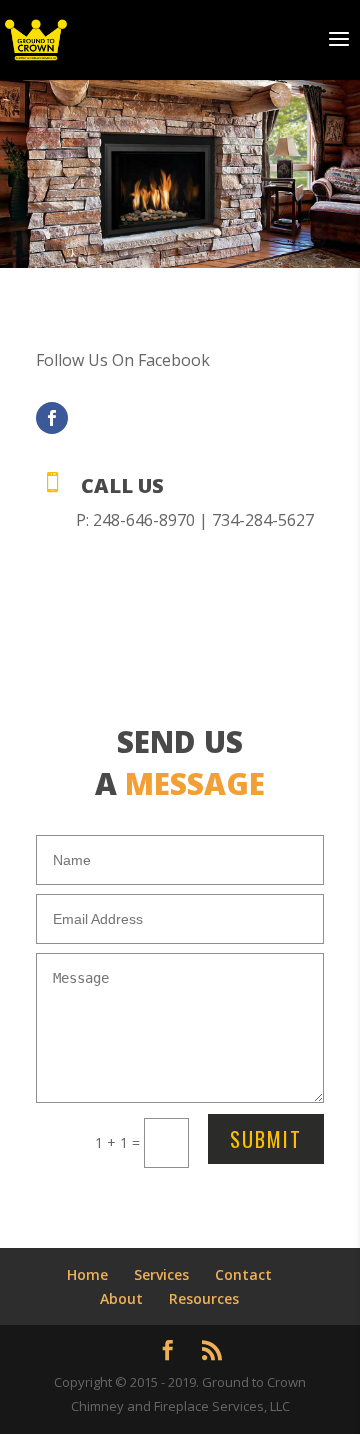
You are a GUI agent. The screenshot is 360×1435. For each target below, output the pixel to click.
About (121, 1298)
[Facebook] (52, 418)
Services (161, 1274)
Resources (204, 1298)
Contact (243, 1274)
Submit (266, 1139)
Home (87, 1274)
